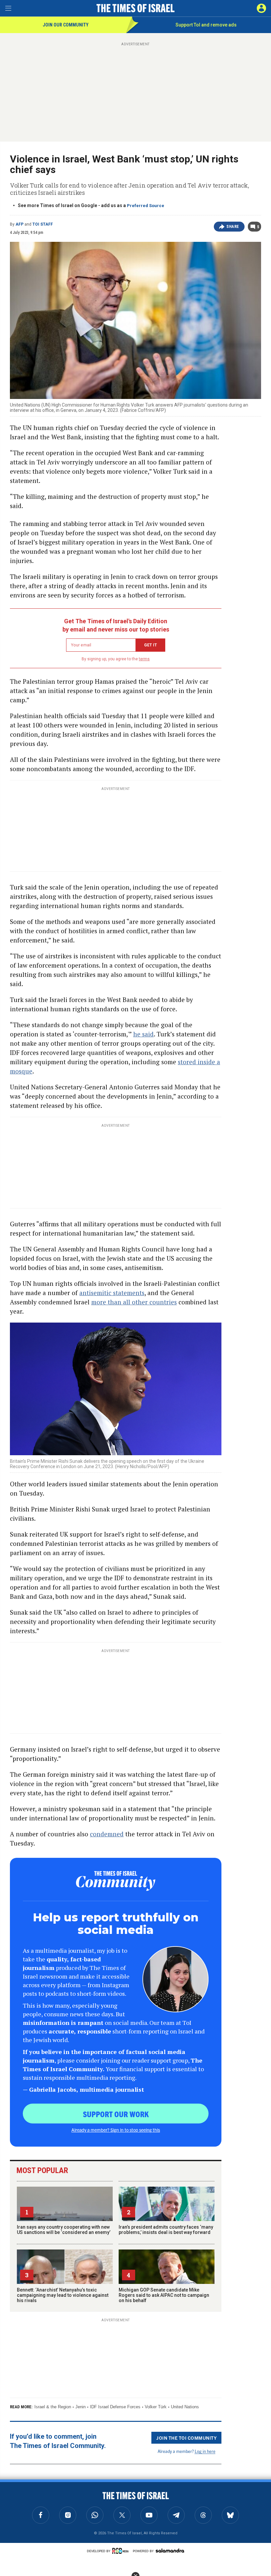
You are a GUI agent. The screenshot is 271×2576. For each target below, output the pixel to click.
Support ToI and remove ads (206, 25)
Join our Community (66, 25)
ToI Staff (43, 224)
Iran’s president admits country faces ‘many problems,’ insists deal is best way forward (166, 2230)
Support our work (116, 2114)
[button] (261, 8)
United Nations (185, 2407)
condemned (107, 1834)
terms (144, 659)
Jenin (80, 2407)
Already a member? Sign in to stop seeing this (116, 2130)
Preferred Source (146, 206)
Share (233, 227)
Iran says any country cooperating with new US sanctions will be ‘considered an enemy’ (64, 2230)
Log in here (205, 2451)
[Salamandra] (170, 2551)
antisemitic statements (112, 1293)
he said (143, 1034)
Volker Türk (156, 2407)
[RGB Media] (122, 2551)
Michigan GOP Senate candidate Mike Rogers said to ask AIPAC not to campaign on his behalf (164, 2295)
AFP (19, 224)
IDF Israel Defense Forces (115, 2407)
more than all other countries (134, 1302)
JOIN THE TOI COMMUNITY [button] (186, 2438)
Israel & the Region (53, 2407)
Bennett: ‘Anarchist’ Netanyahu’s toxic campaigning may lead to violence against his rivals (63, 2295)
